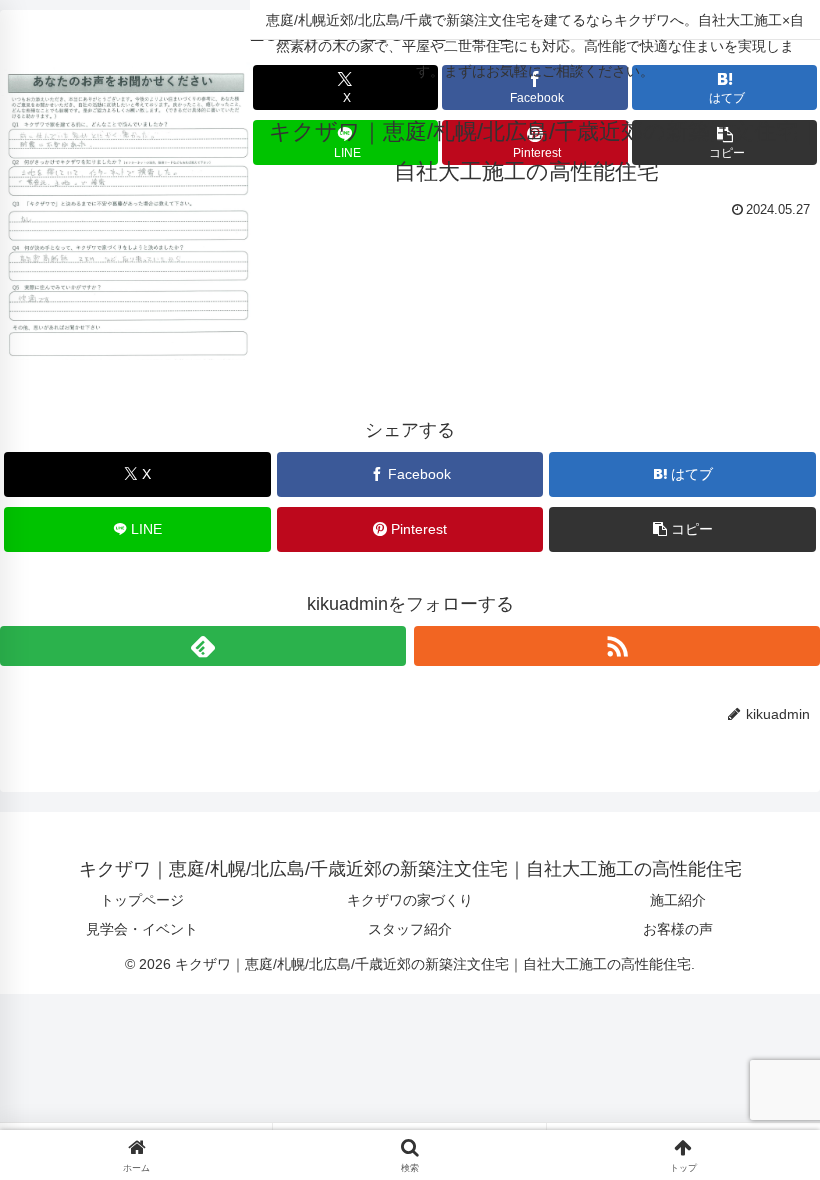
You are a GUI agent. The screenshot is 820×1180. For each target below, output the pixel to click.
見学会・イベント (142, 929)
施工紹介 (678, 900)
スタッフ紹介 (410, 929)
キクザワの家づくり (410, 900)
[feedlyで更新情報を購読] (203, 646)
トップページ (142, 900)
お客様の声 (678, 929)
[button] (682, 529)
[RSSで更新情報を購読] (617, 646)
